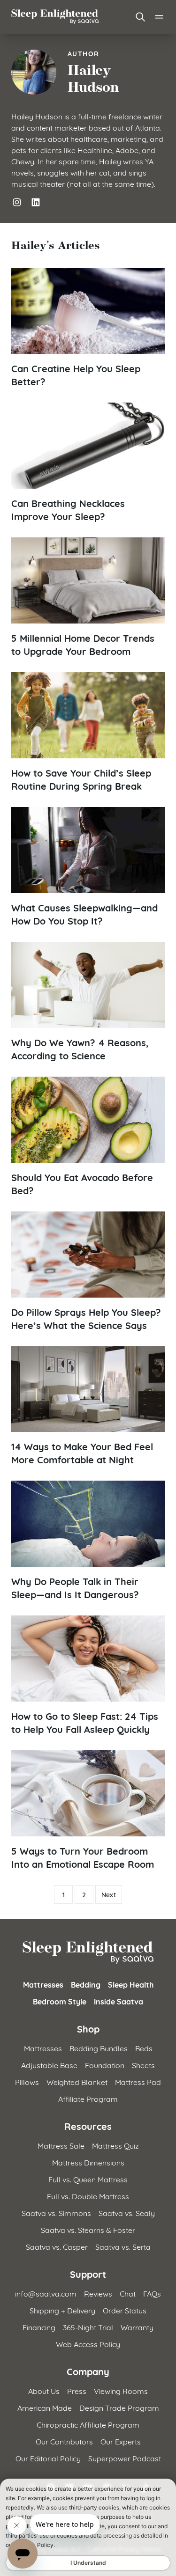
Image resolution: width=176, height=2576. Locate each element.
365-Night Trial (88, 2327)
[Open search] (140, 17)
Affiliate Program (88, 2098)
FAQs (152, 2293)
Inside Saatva (119, 2001)
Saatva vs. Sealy (127, 2213)
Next (109, 1894)
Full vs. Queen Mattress (88, 2179)
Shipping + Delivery (62, 2310)
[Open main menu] (159, 17)
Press (77, 2390)
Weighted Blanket (77, 2081)
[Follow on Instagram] (17, 202)
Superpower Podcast (125, 2458)
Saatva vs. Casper (57, 2246)
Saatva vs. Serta (123, 2246)
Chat (128, 2293)
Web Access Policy (88, 2344)
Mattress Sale (61, 2145)
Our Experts (121, 2441)
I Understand (88, 2563)
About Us (44, 2390)
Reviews (98, 2293)
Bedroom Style (60, 2001)
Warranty (137, 2327)
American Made (45, 2407)
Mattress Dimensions (88, 2162)
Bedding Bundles (99, 2048)
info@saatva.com (46, 2293)
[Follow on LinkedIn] (36, 202)
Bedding (86, 1984)
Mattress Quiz (115, 2145)
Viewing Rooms (121, 2390)
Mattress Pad (138, 2081)
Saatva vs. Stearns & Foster (88, 2229)
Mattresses (43, 1984)
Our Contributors (64, 2441)
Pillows (27, 2081)
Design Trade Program (119, 2407)
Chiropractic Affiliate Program (88, 2424)
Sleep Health (131, 1984)
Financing (39, 2327)
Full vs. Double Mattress (88, 2196)
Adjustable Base (49, 2065)
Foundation (105, 2065)
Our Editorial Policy (48, 2458)
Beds (144, 2048)
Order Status (125, 2310)
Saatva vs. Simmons (56, 2213)
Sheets (143, 2065)
